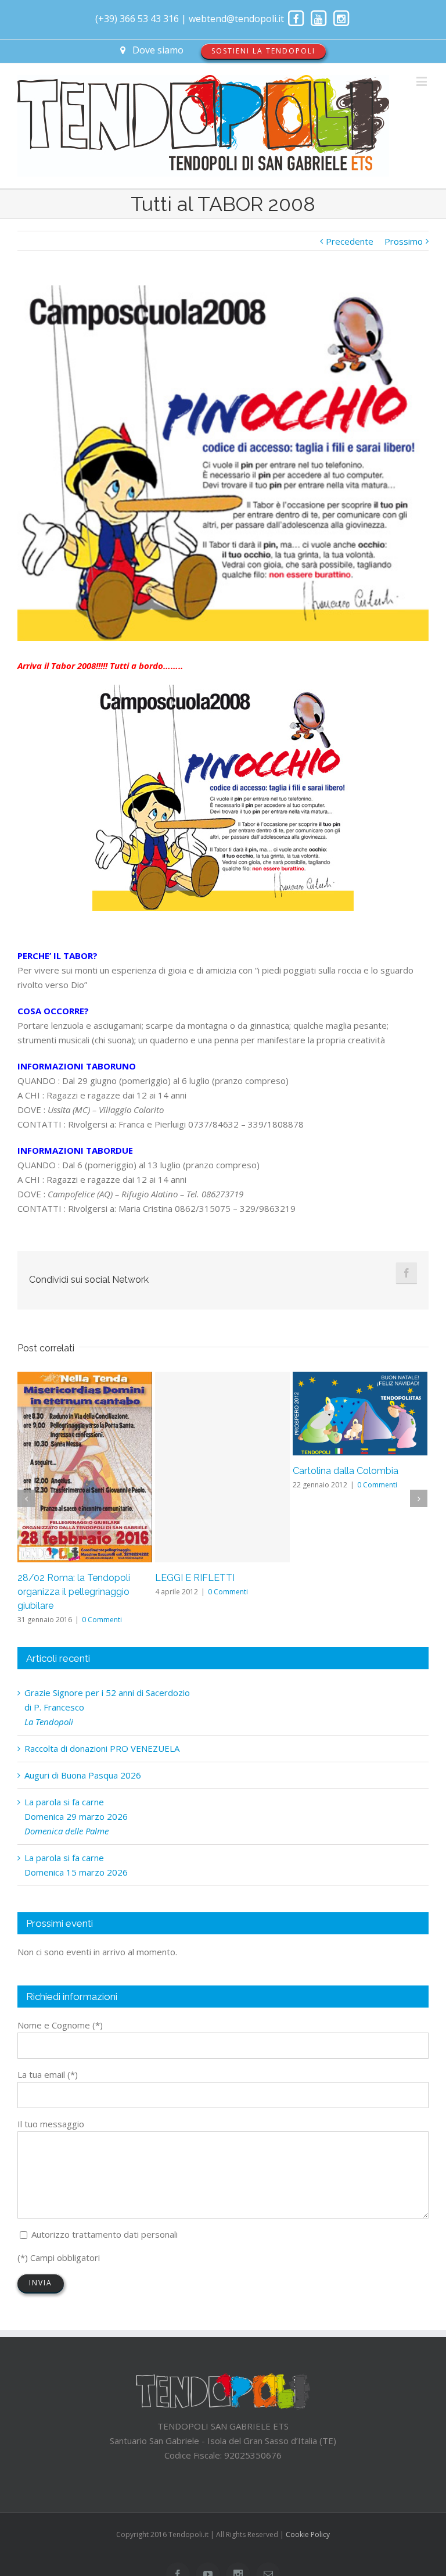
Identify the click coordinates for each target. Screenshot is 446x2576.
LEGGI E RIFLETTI (195, 1578)
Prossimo (404, 241)
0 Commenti (102, 1620)
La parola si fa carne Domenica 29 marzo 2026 (76, 1816)
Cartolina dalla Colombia (346, 1471)
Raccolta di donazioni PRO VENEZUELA (102, 1748)
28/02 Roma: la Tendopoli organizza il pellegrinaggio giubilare (74, 1592)
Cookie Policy (308, 2534)
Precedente (350, 241)
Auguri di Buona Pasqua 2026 (83, 1775)
